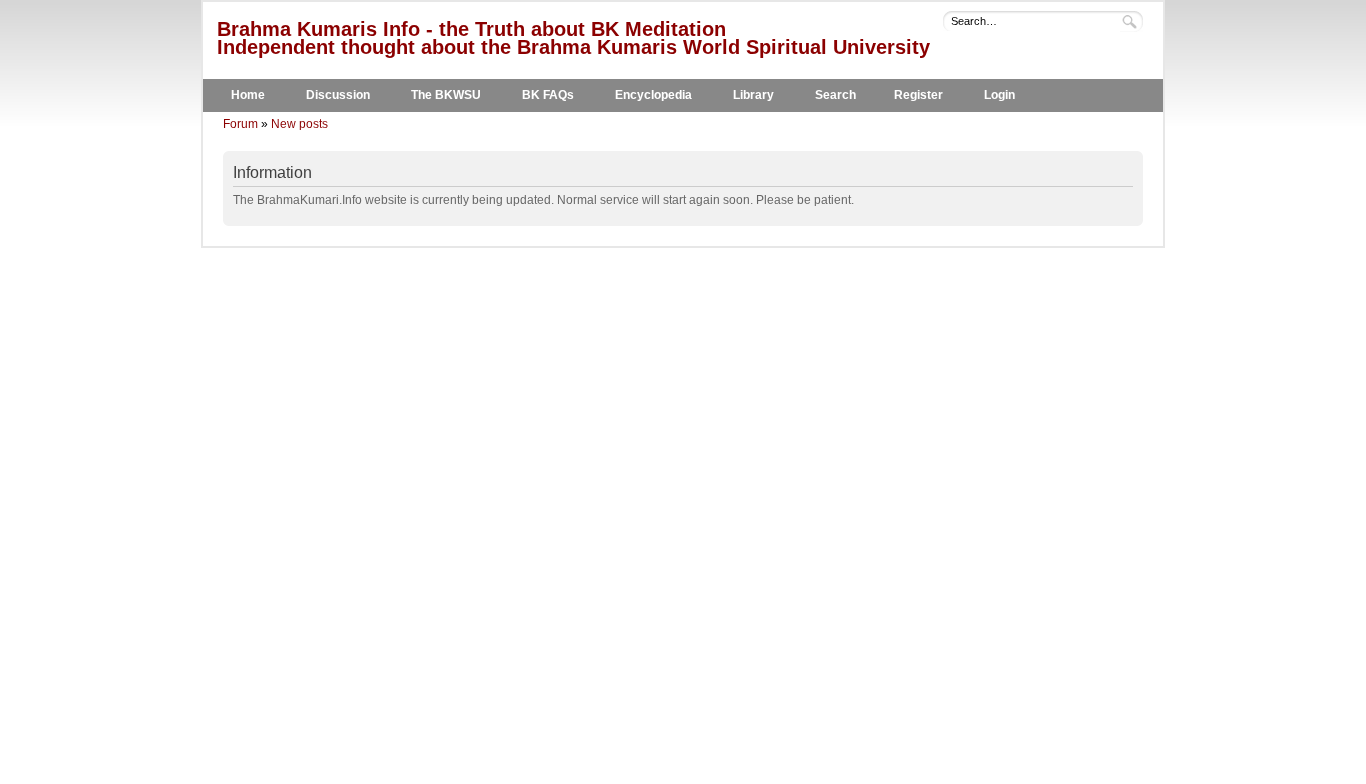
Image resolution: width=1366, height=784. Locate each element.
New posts (299, 124)
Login (999, 95)
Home (248, 95)
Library (753, 95)
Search (835, 95)
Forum (240, 124)
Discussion (338, 95)
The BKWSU (446, 95)
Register (918, 95)
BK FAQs (548, 95)
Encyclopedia (653, 95)
